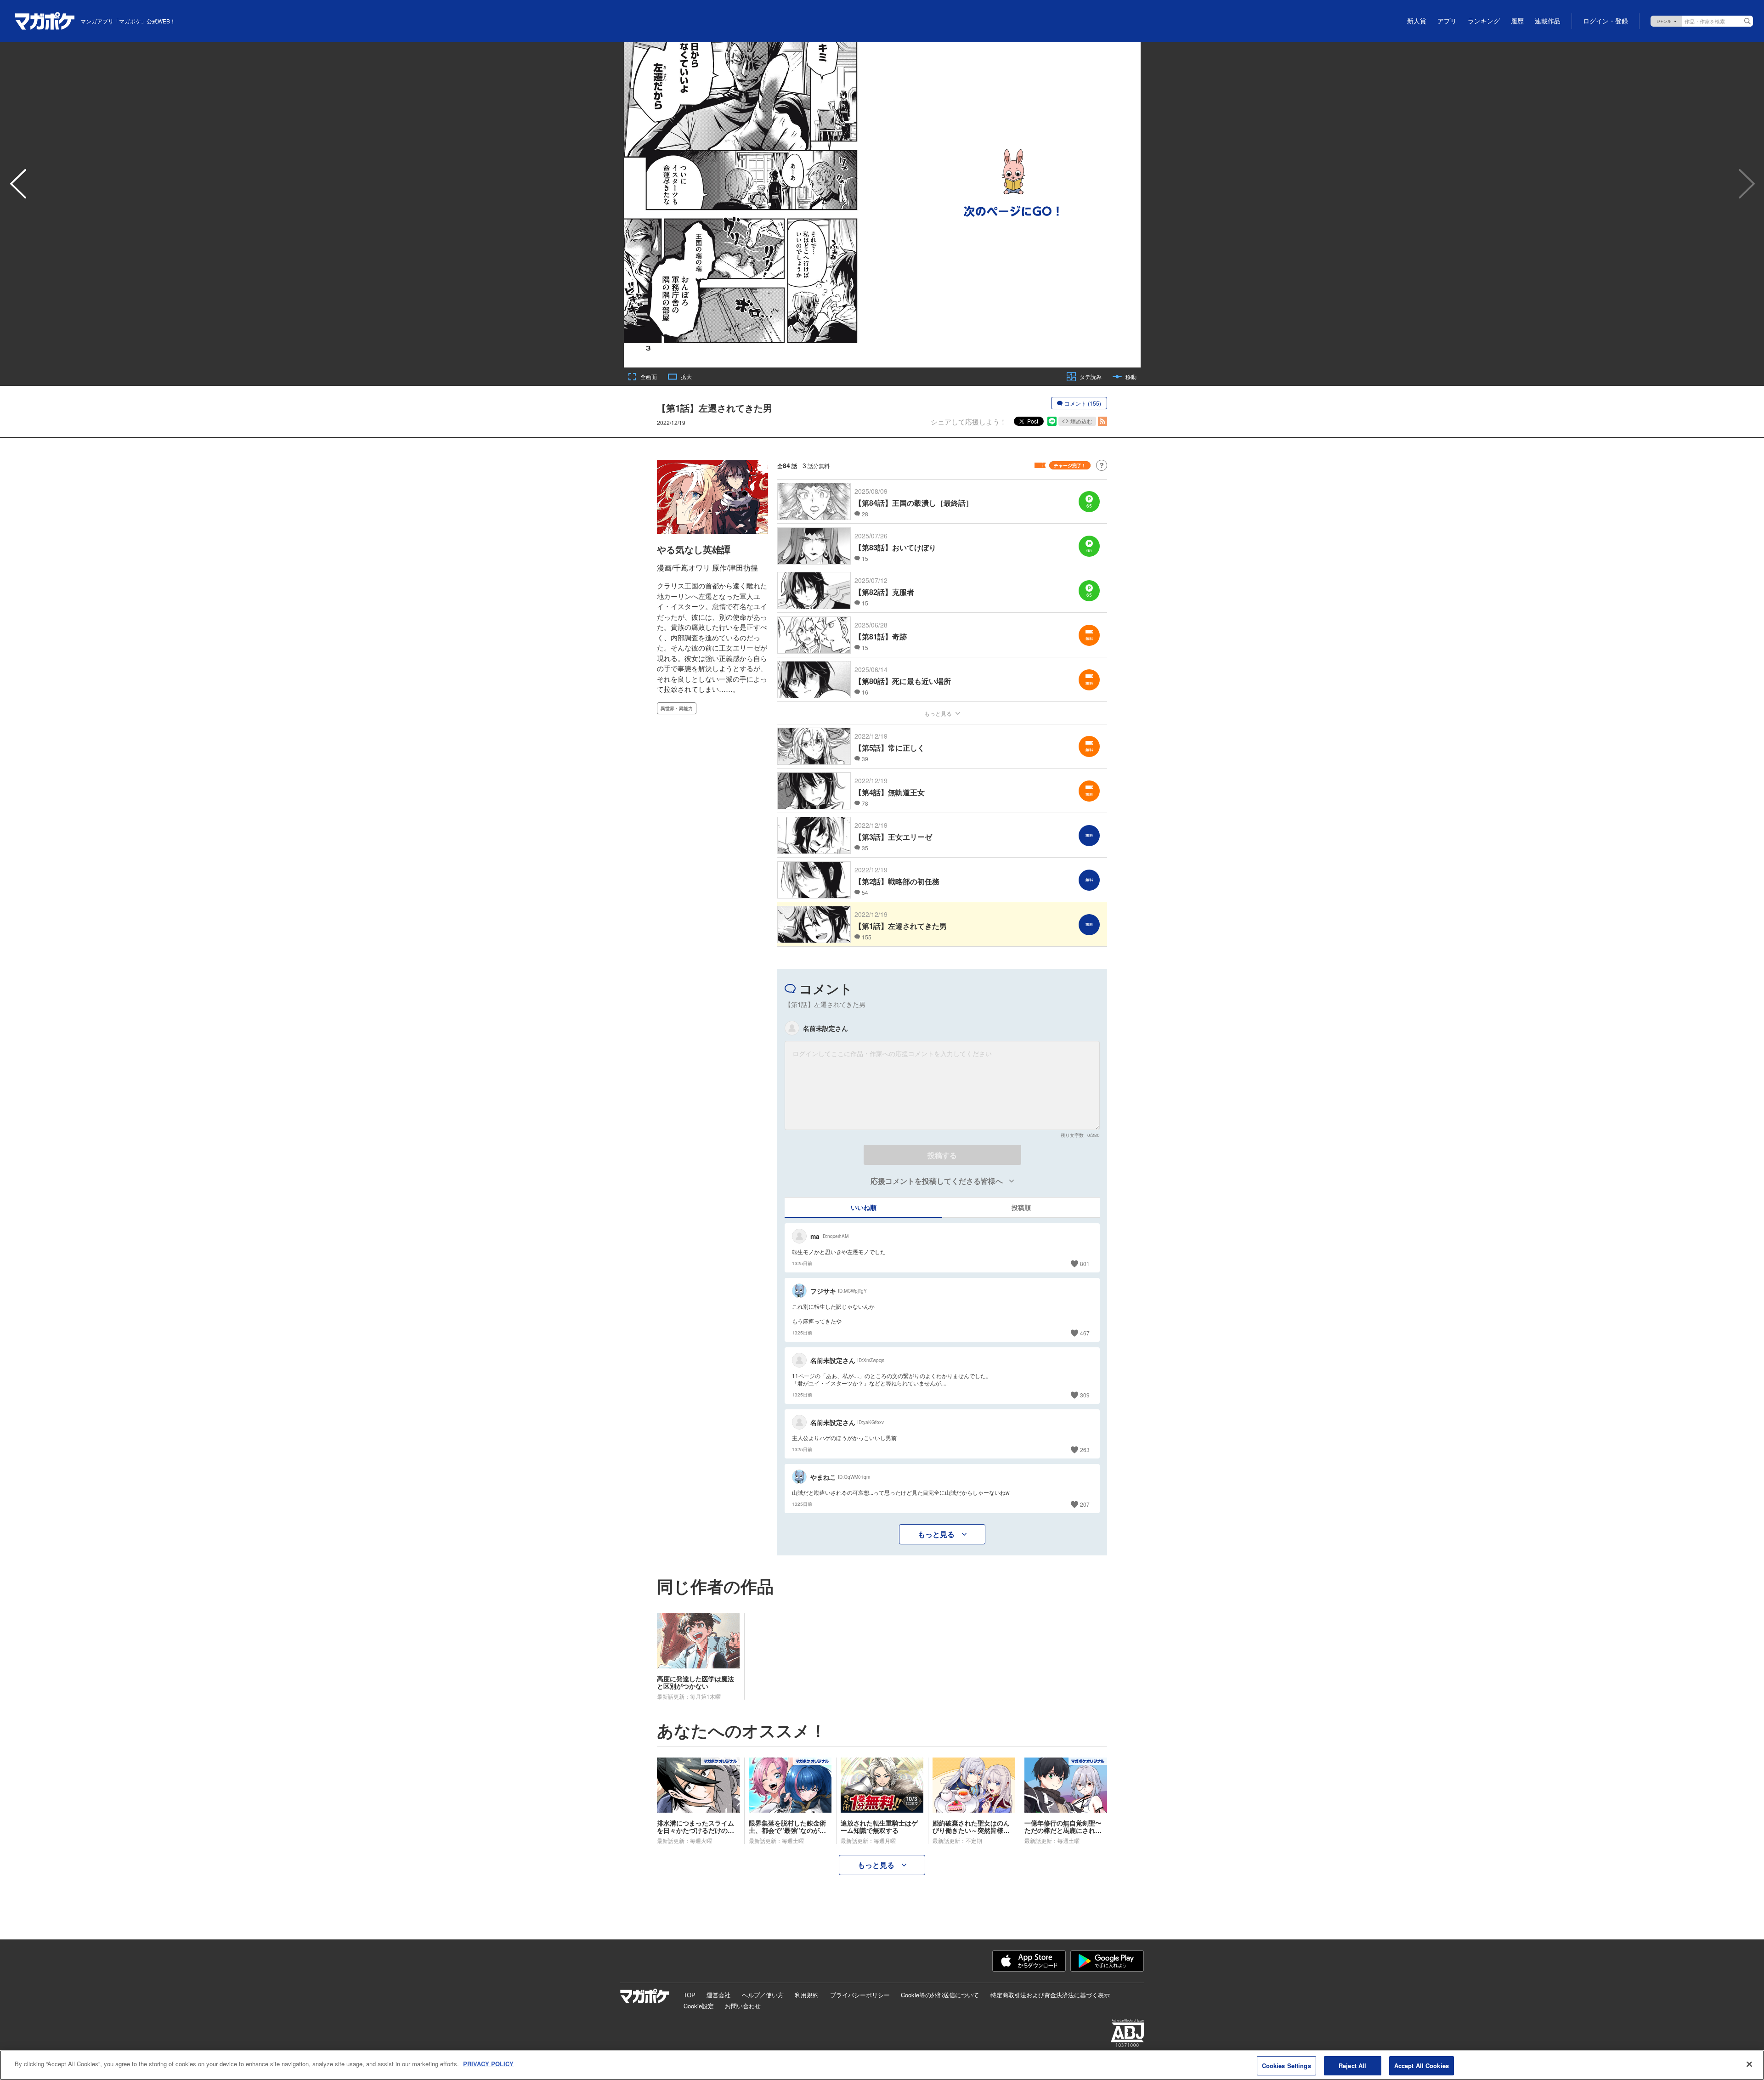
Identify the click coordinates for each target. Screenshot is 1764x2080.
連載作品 (1548, 21)
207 (1085, 1504)
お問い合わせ (743, 2006)
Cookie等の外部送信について (940, 1995)
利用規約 (807, 1995)
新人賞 (1417, 21)
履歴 (1517, 21)
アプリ (1447, 21)
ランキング (1484, 21)
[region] (882, 2065)
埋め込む (1081, 421)
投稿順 (1021, 1207)
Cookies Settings (1286, 2066)
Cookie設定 (699, 2006)
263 (1085, 1450)
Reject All (1352, 2066)
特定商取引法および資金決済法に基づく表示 (1050, 1995)
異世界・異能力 (677, 708)
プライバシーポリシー (860, 1995)
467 (1085, 1333)
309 (1085, 1395)
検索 (1747, 21)
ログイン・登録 (1606, 21)
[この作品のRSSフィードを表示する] (1102, 421)
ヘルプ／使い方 (763, 1995)
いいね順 (864, 1207)
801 (1085, 1263)
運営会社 (718, 1995)
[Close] (1749, 2064)
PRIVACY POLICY (488, 2064)
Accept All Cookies (1422, 2066)
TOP (690, 1995)
